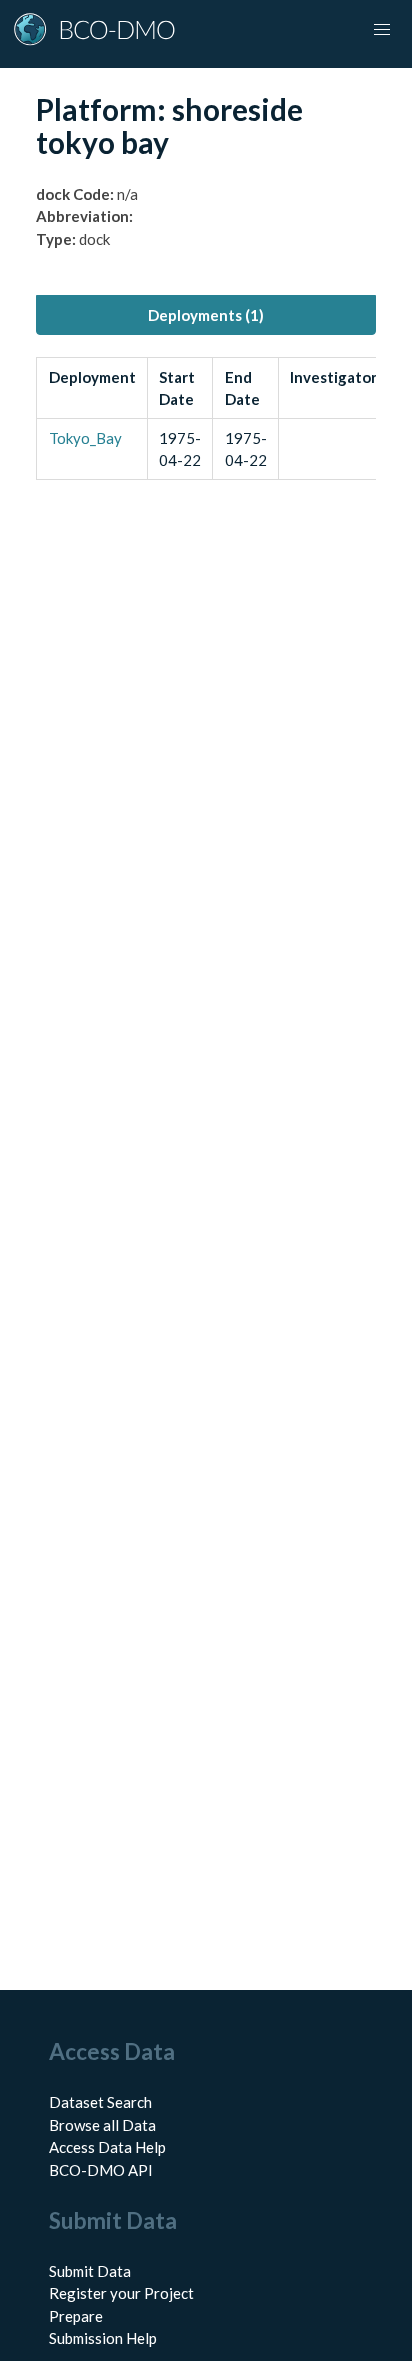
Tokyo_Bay (85, 438)
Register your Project (121, 2293)
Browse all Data (102, 2125)
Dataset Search (100, 2102)
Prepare (76, 2316)
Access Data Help (107, 2147)
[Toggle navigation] (382, 30)
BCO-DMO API (101, 2170)
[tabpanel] (206, 418)
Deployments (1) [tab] (206, 315)
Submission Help (103, 2338)
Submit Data (90, 2271)
